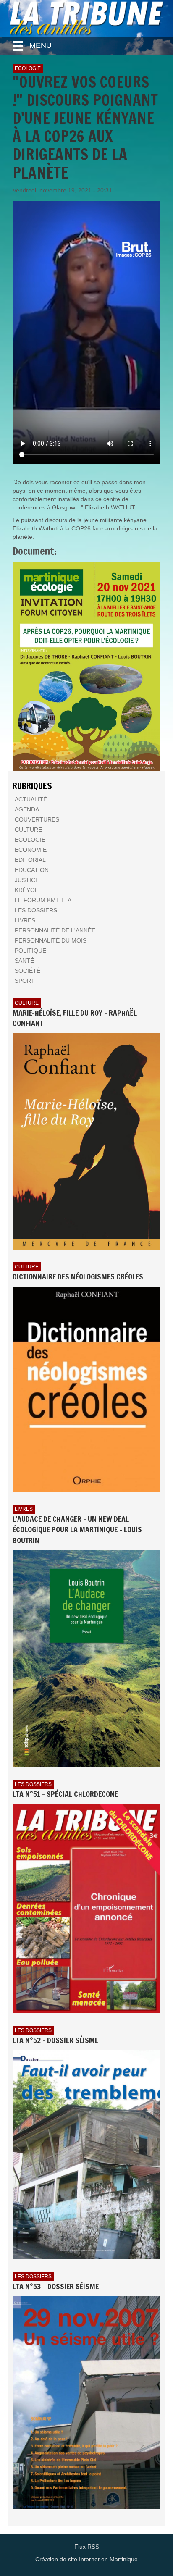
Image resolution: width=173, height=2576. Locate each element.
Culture (27, 1003)
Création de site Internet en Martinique (86, 2559)
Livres (24, 1509)
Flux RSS (87, 2547)
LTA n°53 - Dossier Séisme (56, 2286)
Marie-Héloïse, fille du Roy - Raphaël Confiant (75, 1018)
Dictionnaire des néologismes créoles (78, 1276)
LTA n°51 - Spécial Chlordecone (65, 1794)
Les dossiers (33, 1784)
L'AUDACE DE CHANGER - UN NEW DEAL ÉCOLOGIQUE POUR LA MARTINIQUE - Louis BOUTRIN (77, 1530)
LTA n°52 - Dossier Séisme (55, 2040)
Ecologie (28, 68)
